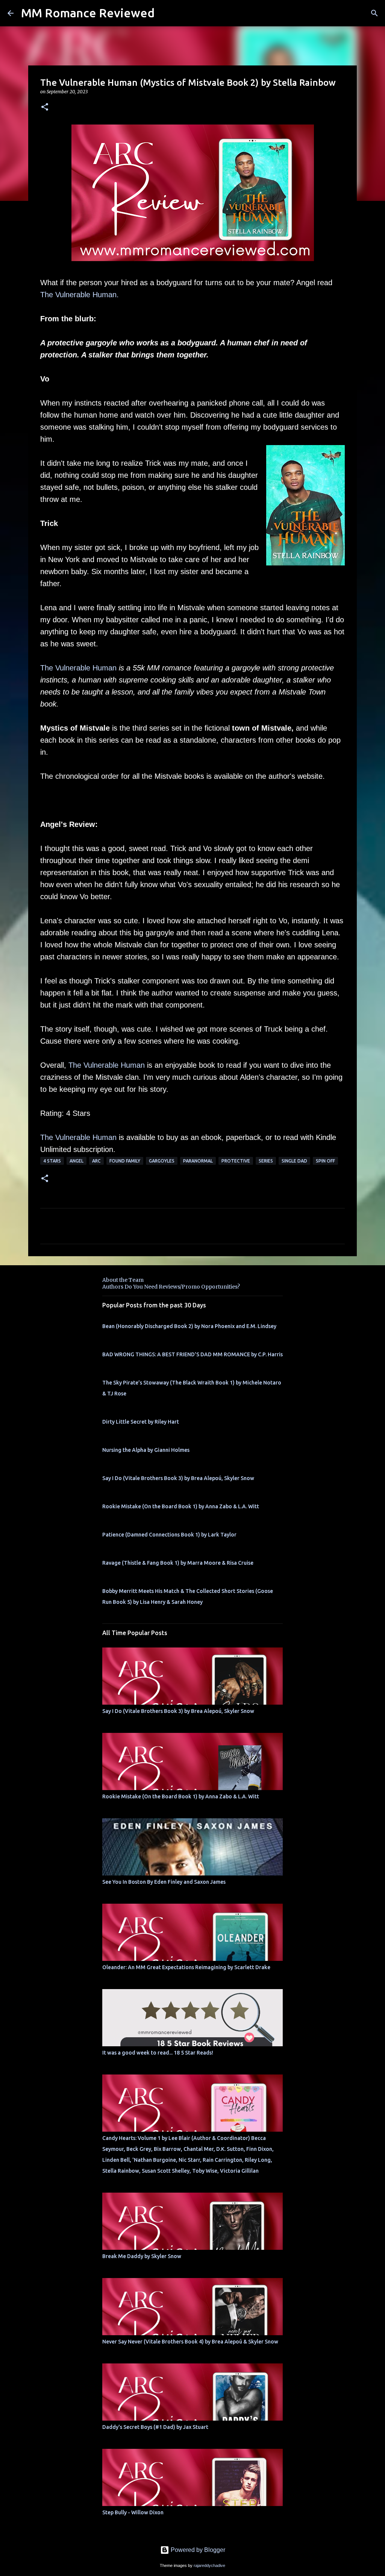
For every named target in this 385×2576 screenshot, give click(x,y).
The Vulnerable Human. (80, 295)
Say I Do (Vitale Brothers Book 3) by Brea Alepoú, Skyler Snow (178, 1478)
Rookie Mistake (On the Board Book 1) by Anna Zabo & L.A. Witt (181, 1506)
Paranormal (198, 1161)
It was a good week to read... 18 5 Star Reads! (158, 2053)
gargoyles (162, 1161)
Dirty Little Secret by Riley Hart (141, 1422)
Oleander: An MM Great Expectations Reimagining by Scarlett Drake (186, 1967)
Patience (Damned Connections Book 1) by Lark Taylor (169, 1535)
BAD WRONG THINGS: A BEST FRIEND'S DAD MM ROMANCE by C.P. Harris (192, 1354)
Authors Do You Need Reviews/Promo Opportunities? (171, 1287)
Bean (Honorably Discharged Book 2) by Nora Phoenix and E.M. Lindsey (189, 1326)
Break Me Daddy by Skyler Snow (142, 2256)
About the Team (123, 1280)
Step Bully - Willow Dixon (133, 2512)
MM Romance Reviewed (88, 13)
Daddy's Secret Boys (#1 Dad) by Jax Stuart (155, 2427)
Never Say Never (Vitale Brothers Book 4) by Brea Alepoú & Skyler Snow (190, 2342)
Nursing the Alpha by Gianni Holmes (146, 1450)
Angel (77, 1161)
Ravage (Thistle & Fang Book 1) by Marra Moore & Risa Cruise (178, 1563)
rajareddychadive (209, 2565)
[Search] (374, 13)
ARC (96, 1161)
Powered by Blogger (197, 2550)
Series (266, 1161)
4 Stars (52, 1161)
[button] (45, 107)
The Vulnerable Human (78, 668)
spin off (325, 1161)
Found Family (125, 1161)
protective (236, 1161)
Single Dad (294, 1161)
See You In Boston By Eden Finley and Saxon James (164, 1882)
